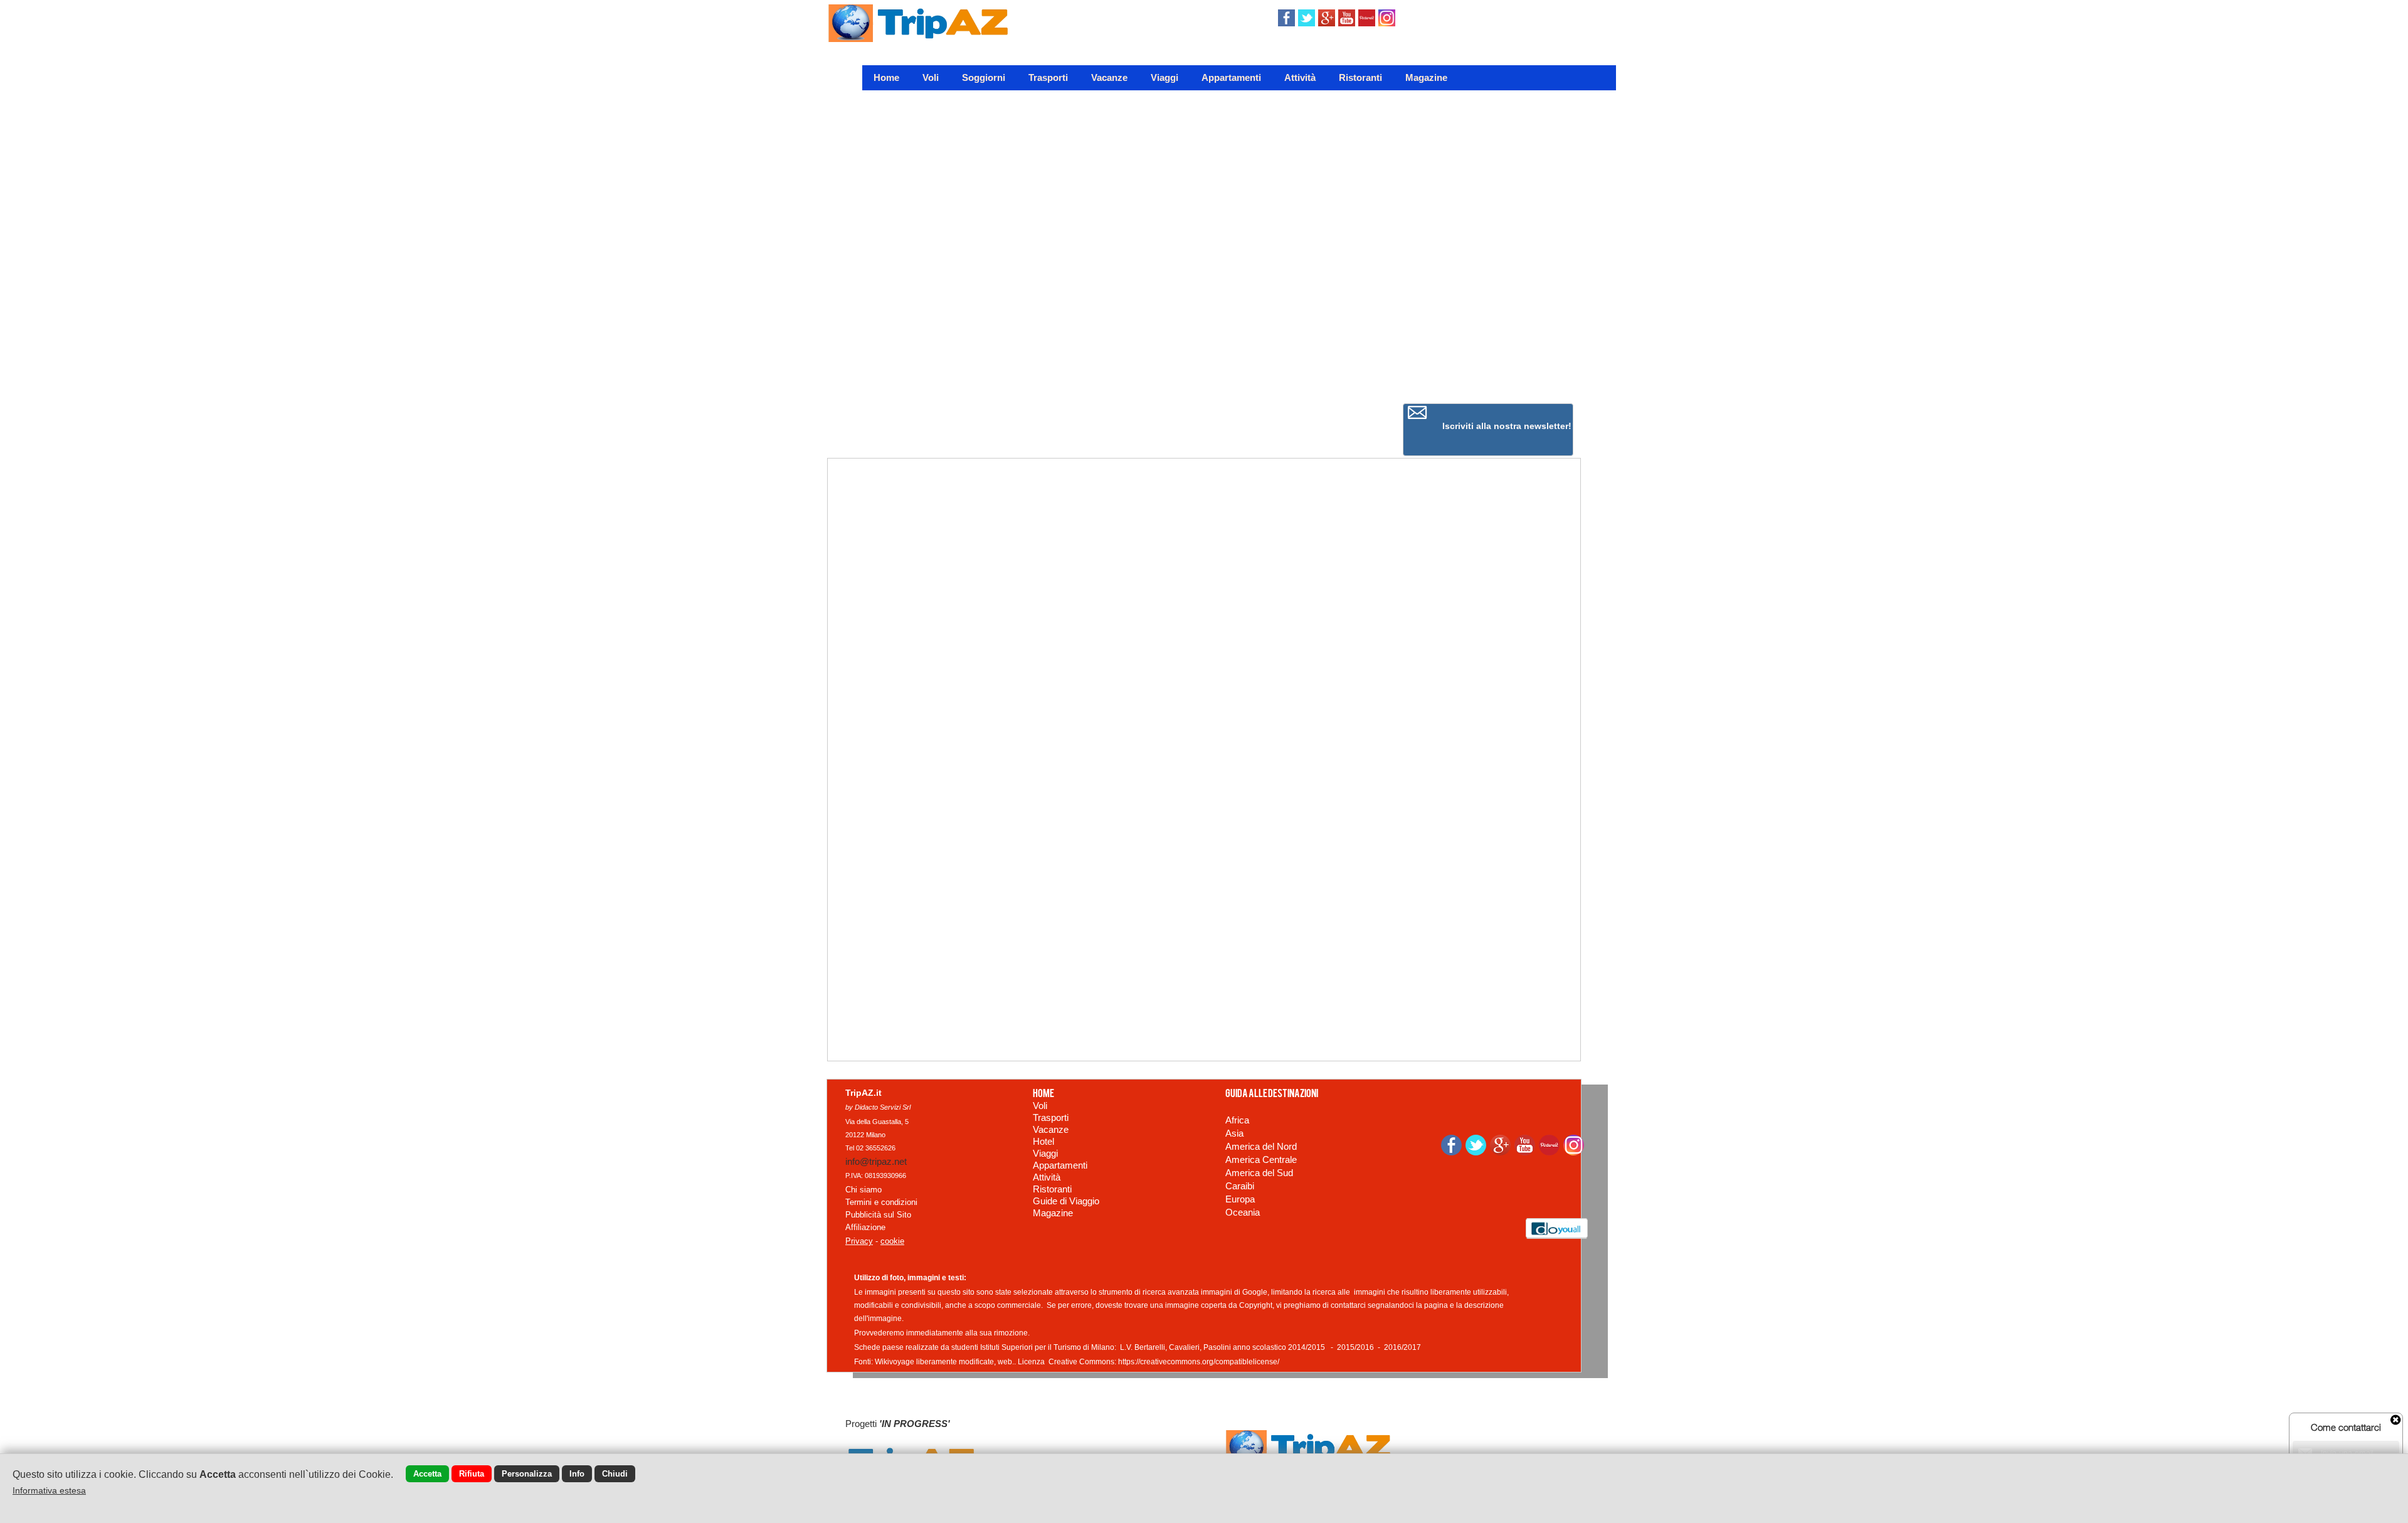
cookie (892, 1241)
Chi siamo (863, 1190)
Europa (1240, 1199)
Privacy (859, 1241)
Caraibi (1240, 1186)
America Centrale (1261, 1159)
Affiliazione (865, 1227)
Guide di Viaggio (1066, 1201)
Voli (931, 77)
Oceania (1243, 1212)
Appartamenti (1231, 77)
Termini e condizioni (881, 1202)
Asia (1234, 1133)
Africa (1237, 1120)
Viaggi (1164, 77)
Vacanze (1109, 77)
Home (886, 77)
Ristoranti (1360, 77)
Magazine (1426, 77)
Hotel (1043, 1141)
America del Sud (1259, 1173)
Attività (1300, 77)
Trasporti (1048, 77)
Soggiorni (984, 77)
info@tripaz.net (876, 1161)
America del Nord (1261, 1146)
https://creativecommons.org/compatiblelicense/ (1199, 1362)
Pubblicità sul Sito (878, 1215)
